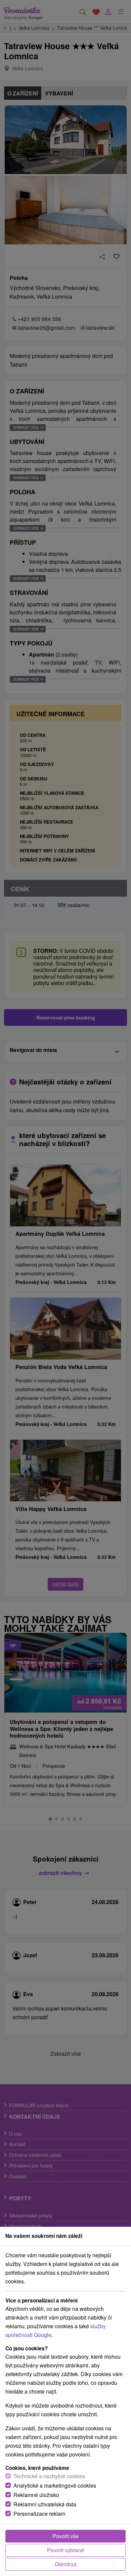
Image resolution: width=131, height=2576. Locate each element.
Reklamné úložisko (36, 2495)
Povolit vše (65, 2536)
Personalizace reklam (39, 2514)
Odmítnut (65, 2564)
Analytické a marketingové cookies (55, 2485)
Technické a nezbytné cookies (49, 2476)
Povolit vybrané (65, 2550)
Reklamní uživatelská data (45, 2504)
